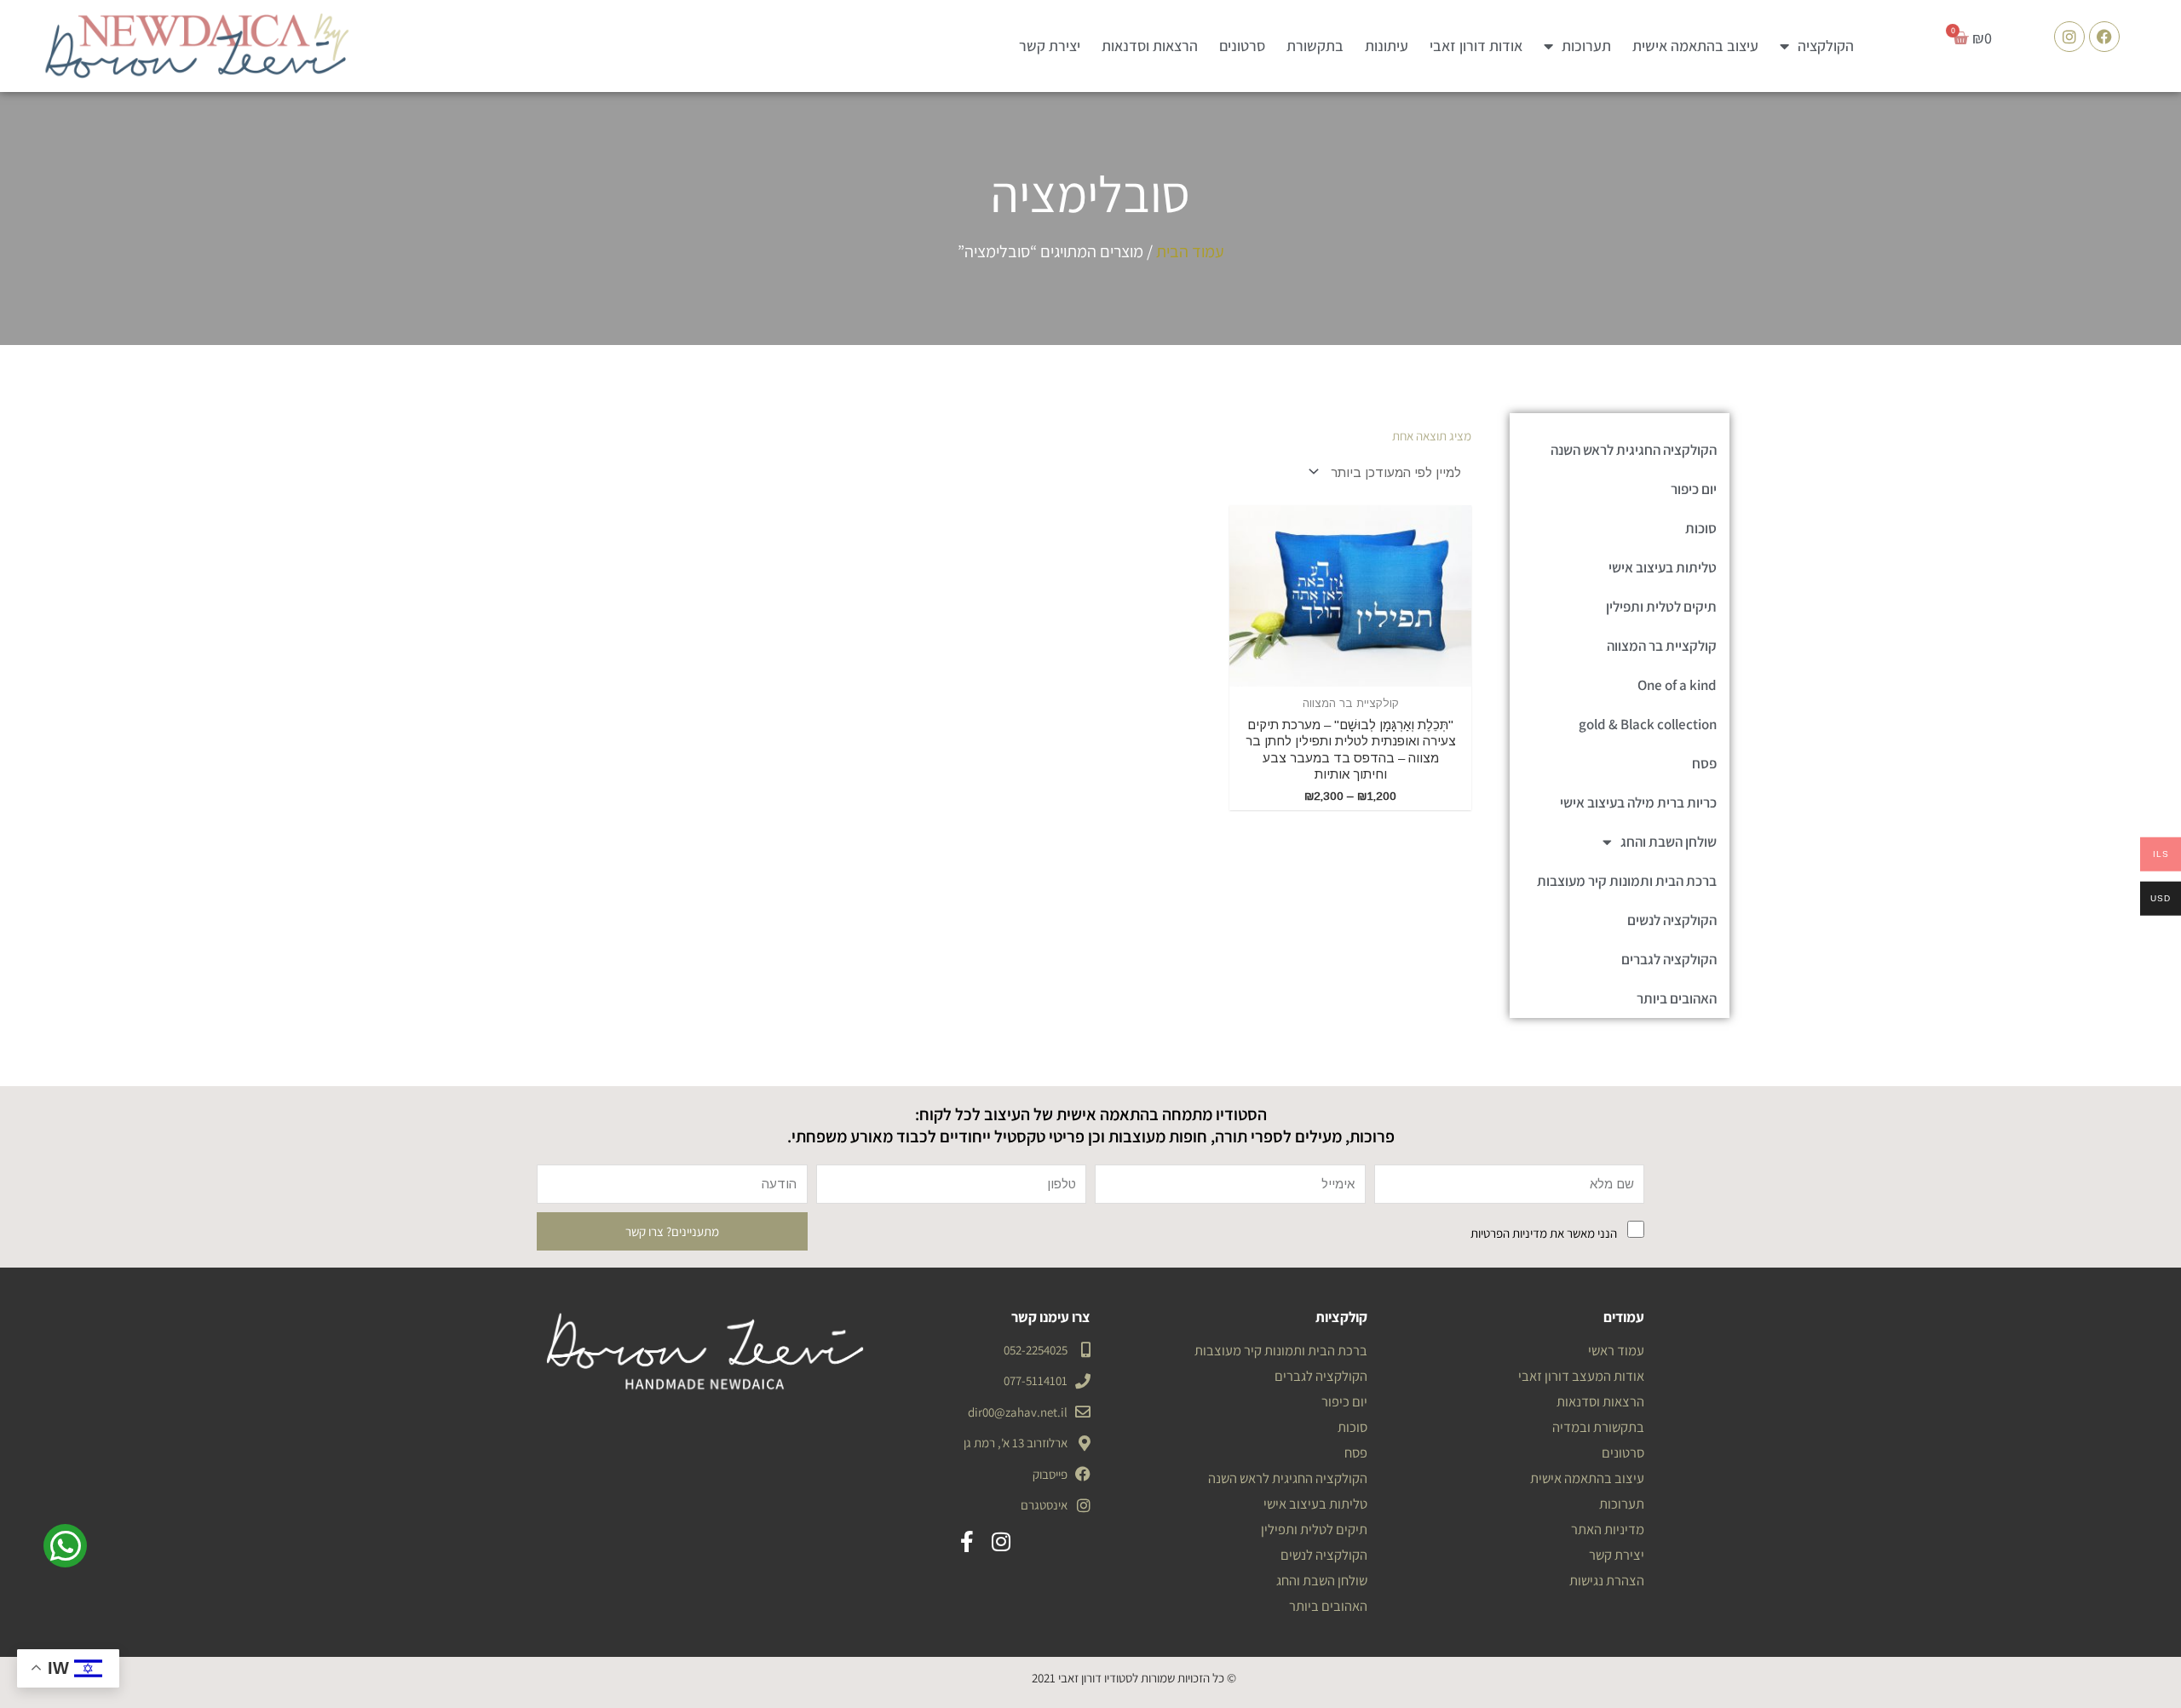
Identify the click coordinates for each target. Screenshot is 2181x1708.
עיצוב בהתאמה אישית (1695, 46)
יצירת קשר (1050, 46)
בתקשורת (1315, 46)
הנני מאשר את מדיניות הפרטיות (1544, 1233)
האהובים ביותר (1677, 998)
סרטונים (1242, 46)
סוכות (1701, 528)
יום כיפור (1694, 489)
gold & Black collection (1648, 724)
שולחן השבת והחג (1669, 842)
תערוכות (1586, 46)
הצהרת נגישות (1607, 1580)
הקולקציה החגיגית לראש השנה (1634, 450)
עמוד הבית (1190, 251)
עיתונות (1387, 46)
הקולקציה (1826, 46)
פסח (1704, 763)
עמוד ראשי (1616, 1350)
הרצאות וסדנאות (1150, 46)
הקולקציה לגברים (1669, 959)
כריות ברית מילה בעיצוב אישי (1638, 802)
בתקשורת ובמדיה (1598, 1427)
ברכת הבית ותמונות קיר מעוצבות (1627, 881)
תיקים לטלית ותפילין (1661, 607)
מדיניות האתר (1608, 1529)
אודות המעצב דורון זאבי (1581, 1376)
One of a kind (1677, 685)
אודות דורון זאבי (1476, 46)
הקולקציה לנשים (1672, 920)
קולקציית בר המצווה (1662, 646)
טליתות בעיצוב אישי (1663, 567)
